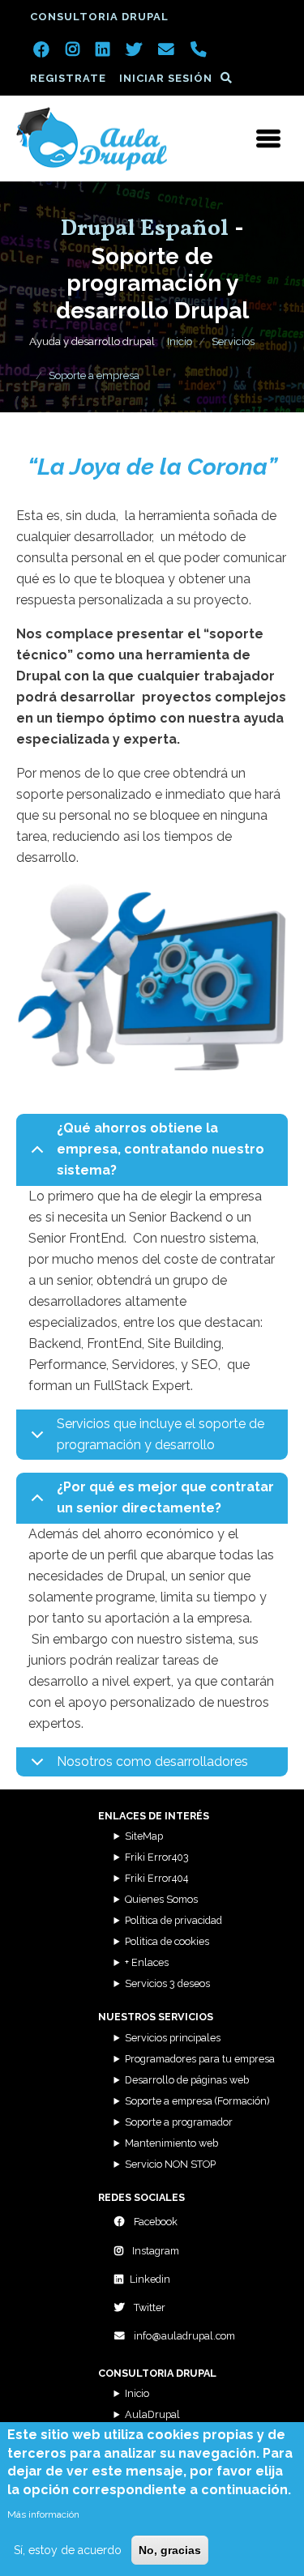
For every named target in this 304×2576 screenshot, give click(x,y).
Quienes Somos (161, 1899)
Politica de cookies (167, 1941)
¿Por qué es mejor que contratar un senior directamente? (165, 1497)
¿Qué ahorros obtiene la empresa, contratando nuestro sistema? (161, 1149)
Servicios (233, 341)
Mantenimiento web (171, 2143)
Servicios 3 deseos (167, 1983)
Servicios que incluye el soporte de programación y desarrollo (161, 1434)
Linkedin (150, 2279)
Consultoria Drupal (99, 17)
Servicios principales (173, 2038)
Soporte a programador (179, 2122)
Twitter (148, 2307)
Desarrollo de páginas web (187, 2080)
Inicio (180, 341)
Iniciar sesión (166, 78)
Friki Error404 (156, 1878)
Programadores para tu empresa (200, 2059)
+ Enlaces (147, 1962)
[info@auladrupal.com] (166, 51)
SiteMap (144, 1836)
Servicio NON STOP (170, 2164)
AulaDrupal (152, 2414)
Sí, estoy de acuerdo (68, 2550)
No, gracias (170, 2550)
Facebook (154, 2222)
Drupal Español (145, 229)
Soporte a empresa (94, 375)
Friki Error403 (157, 1857)
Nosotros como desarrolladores (152, 1761)
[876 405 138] (199, 51)
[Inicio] (92, 139)
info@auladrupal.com (183, 2336)
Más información (43, 2514)
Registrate (68, 78)
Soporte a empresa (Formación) (197, 2101)
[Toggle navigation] (268, 139)
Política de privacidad (173, 1920)
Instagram (154, 2251)
